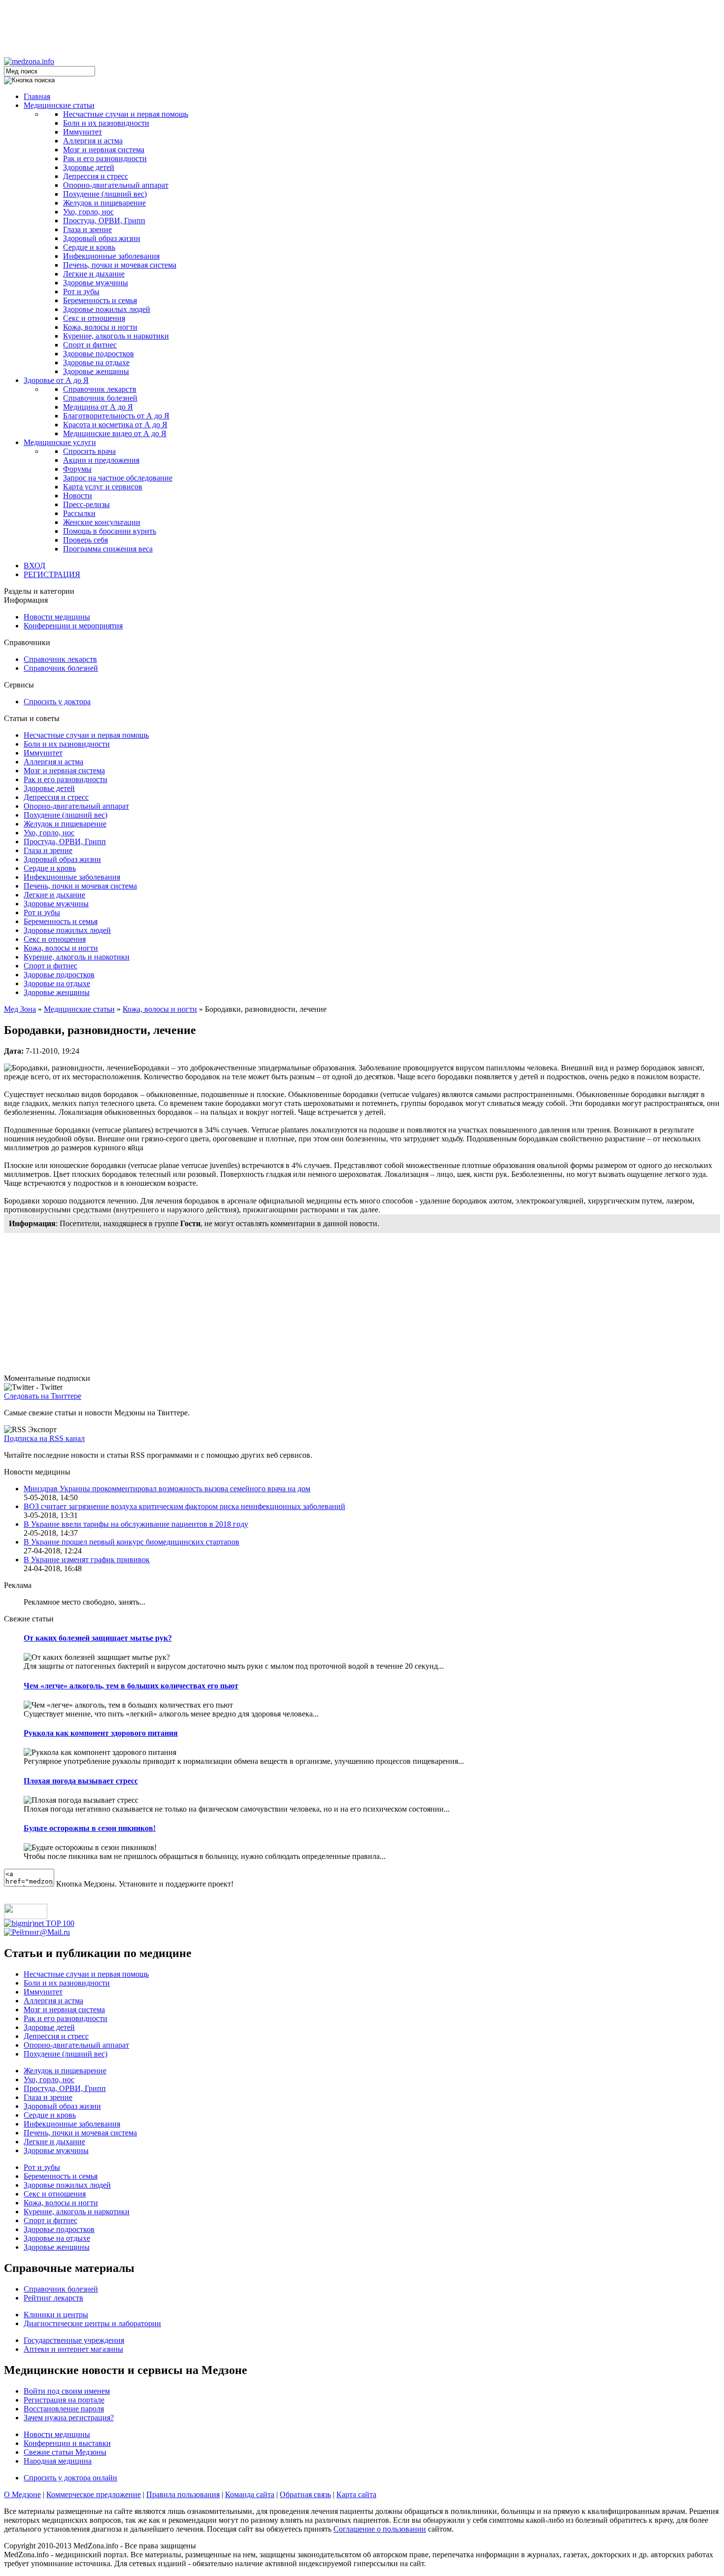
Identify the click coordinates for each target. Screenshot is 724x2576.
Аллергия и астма (93, 141)
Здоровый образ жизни (102, 238)
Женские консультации (102, 522)
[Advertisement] (362, 26)
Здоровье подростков (99, 354)
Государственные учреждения (74, 2340)
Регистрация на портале (64, 2400)
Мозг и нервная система (104, 150)
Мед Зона (20, 1009)
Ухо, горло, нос (88, 212)
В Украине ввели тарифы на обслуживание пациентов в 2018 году (136, 1524)
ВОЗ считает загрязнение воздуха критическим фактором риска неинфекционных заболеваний (184, 1506)
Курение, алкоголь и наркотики (116, 336)
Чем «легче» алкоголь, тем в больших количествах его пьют (131, 1686)
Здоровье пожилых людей (107, 309)
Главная (37, 96)
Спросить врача (89, 451)
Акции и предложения (101, 460)
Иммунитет (82, 132)
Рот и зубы (81, 292)
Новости (78, 496)
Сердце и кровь (89, 247)
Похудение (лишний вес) (105, 194)
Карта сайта (356, 2494)
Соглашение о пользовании (380, 2529)
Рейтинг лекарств (53, 2298)
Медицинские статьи (59, 105)
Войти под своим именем (67, 2391)
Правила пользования (183, 2494)
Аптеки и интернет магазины (73, 2349)
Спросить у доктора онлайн (70, 2478)
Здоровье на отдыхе (96, 362)
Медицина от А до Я (98, 407)
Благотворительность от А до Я (116, 416)
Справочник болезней (100, 398)
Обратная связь (305, 2494)
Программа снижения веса (108, 549)
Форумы (77, 469)
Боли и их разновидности (106, 123)
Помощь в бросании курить (110, 531)
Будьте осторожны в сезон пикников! (90, 1828)
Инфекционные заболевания (111, 256)
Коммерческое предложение (94, 2494)
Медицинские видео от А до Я (115, 433)
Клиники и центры (56, 2315)
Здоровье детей (89, 167)
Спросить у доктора (57, 702)
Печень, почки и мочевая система (120, 265)
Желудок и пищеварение (104, 203)
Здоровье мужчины (96, 283)
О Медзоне (22, 2494)
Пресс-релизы (86, 504)
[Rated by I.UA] (26, 1916)
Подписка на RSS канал (44, 1438)
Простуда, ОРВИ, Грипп (104, 221)
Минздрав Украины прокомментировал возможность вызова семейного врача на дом (167, 1489)
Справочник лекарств (100, 389)
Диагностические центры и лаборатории (92, 2323)
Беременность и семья (100, 300)
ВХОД (34, 566)
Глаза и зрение (87, 229)
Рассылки (79, 513)
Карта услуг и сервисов (103, 487)
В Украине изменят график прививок (87, 1560)
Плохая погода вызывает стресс (81, 1781)
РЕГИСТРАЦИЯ (52, 574)
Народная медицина (58, 2461)
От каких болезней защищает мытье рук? (98, 1638)
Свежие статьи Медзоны (65, 2452)
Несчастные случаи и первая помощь (126, 114)
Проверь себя (85, 540)
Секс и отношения (94, 318)
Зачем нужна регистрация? (69, 2418)
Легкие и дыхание (94, 274)
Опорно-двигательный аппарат (116, 185)
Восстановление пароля (64, 2409)
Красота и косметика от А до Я (115, 425)
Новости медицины (57, 617)
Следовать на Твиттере (43, 1396)
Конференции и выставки (67, 2443)
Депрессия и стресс (96, 176)
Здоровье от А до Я (56, 380)
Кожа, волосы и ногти (100, 327)
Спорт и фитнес (90, 345)
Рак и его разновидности (105, 158)
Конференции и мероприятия (73, 626)
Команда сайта (250, 2494)
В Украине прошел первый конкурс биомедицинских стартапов (132, 1542)
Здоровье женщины (96, 371)
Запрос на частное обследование (118, 478)
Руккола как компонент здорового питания (101, 1733)
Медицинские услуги (60, 442)
